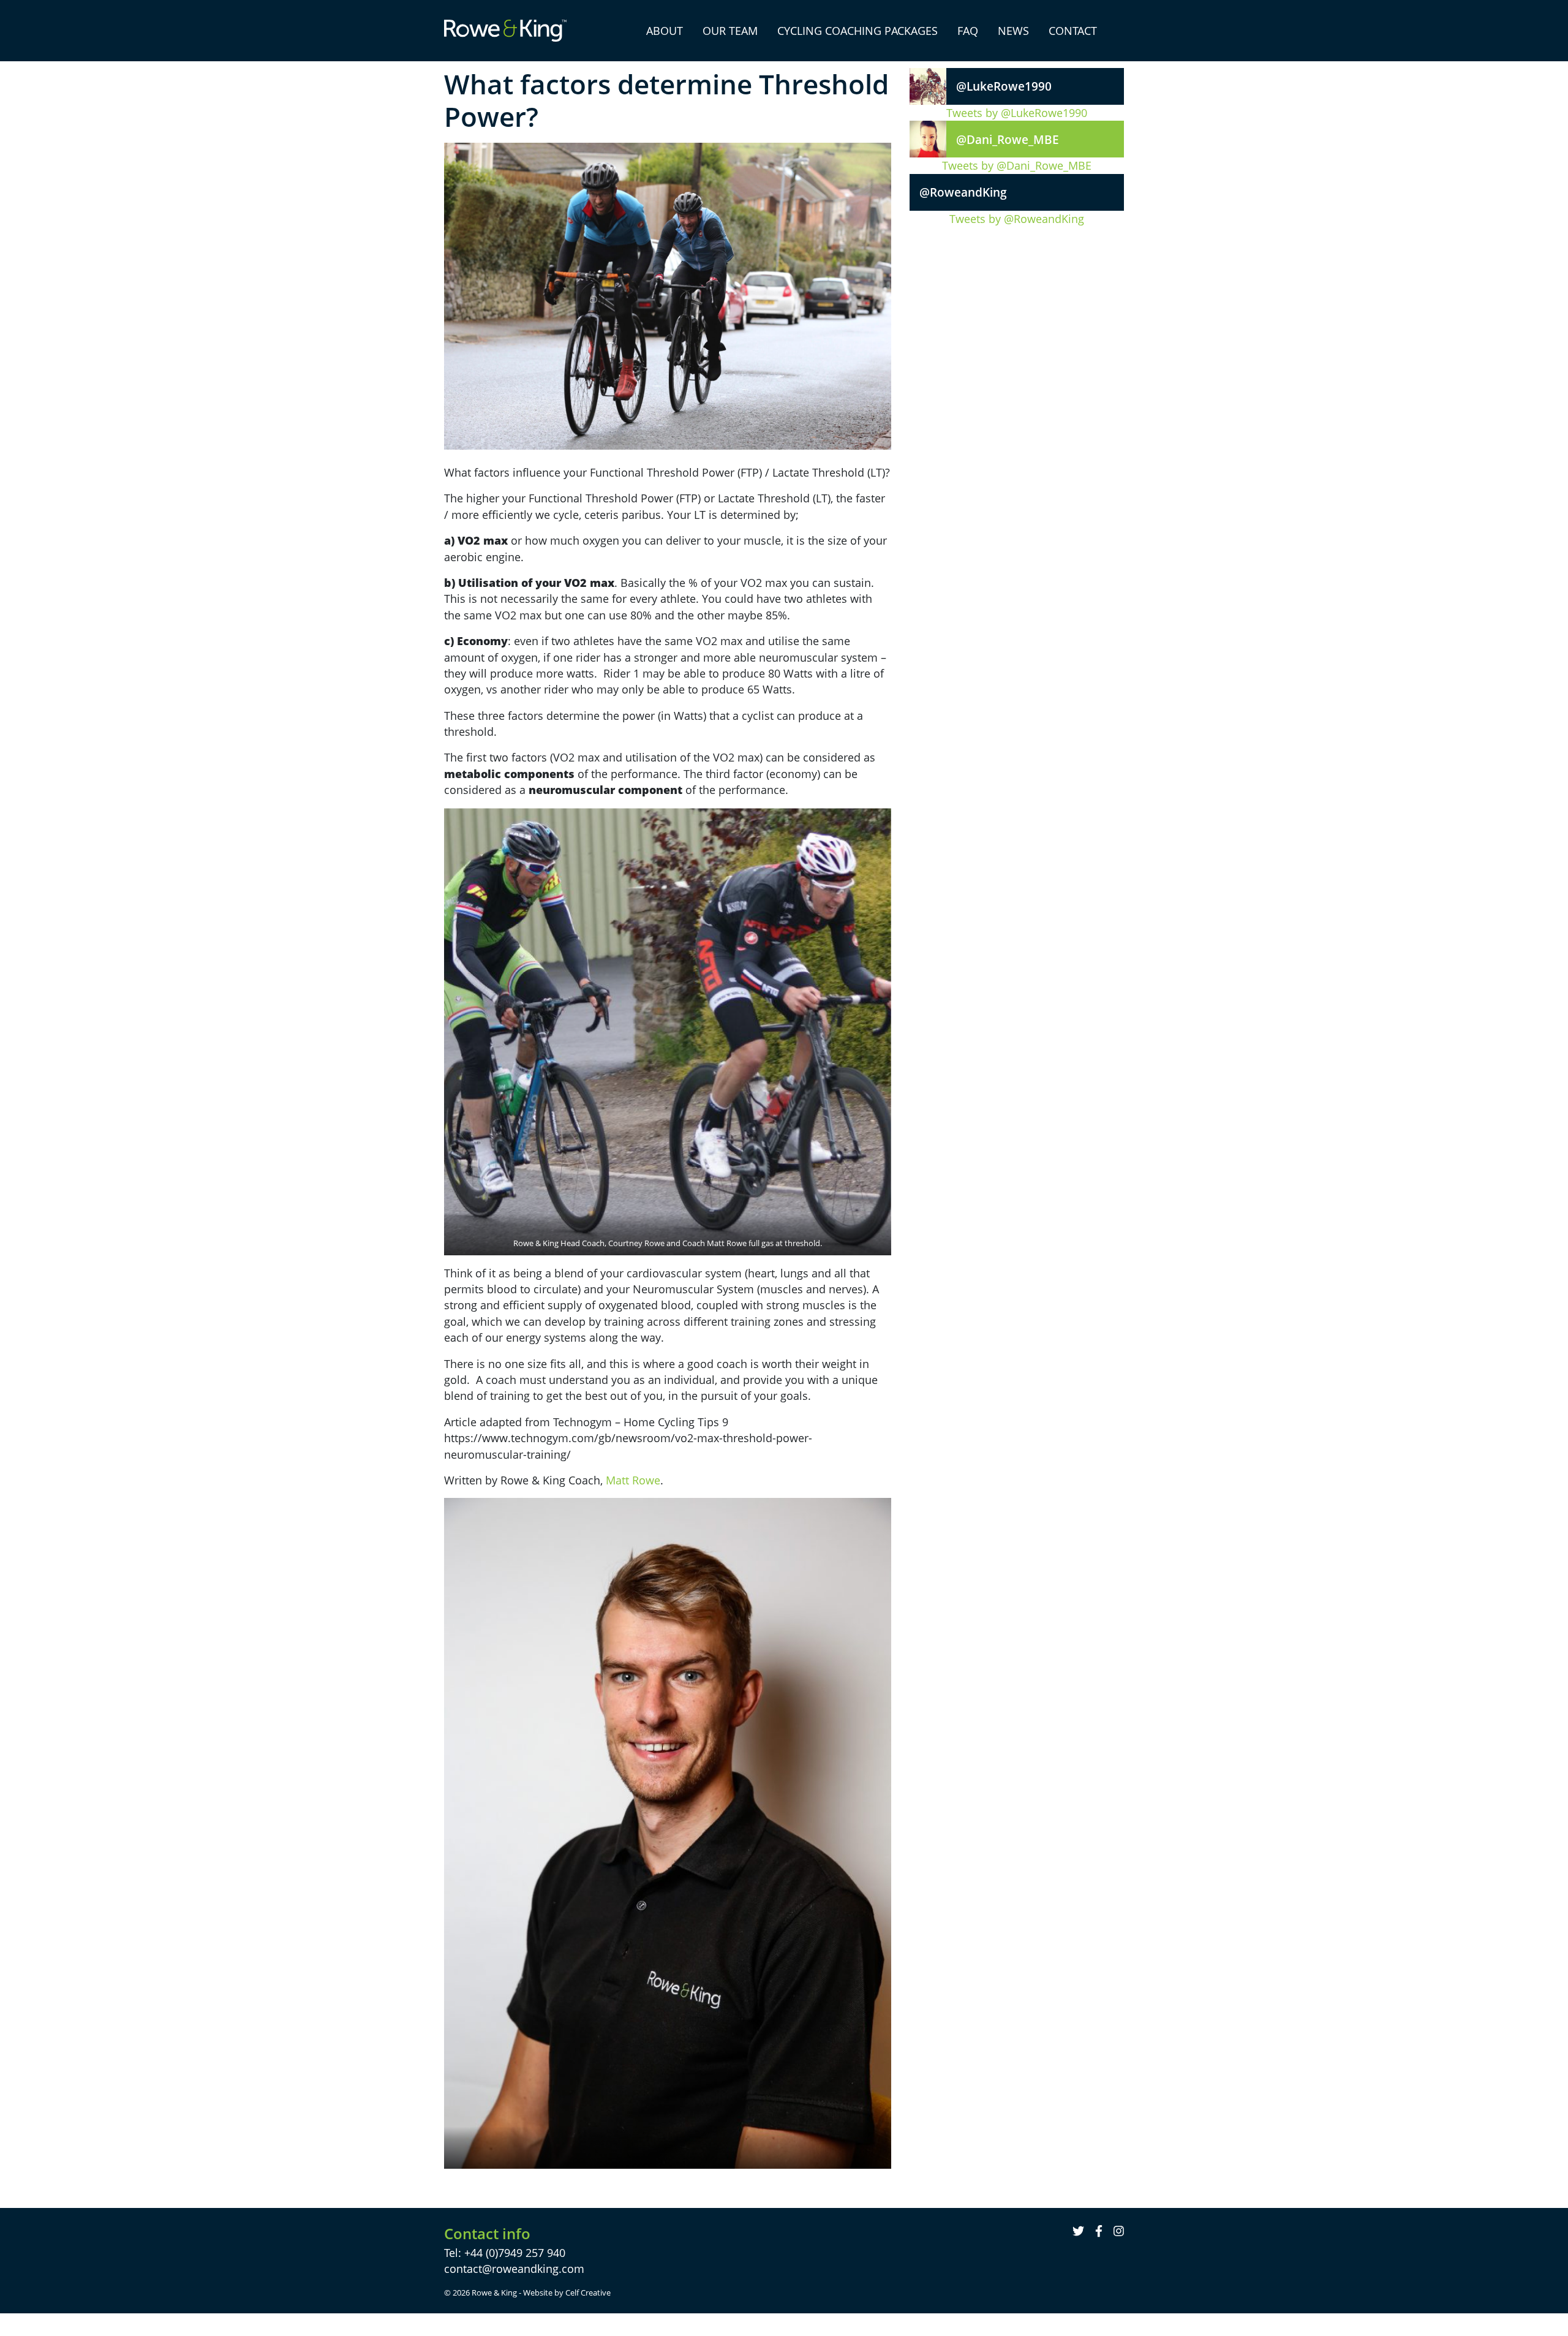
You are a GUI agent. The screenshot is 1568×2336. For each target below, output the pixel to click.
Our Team (730, 31)
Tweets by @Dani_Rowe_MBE (1017, 165)
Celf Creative (588, 2293)
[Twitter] (1080, 2231)
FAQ (968, 31)
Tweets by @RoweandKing (1017, 219)
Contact (1073, 31)
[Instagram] (1119, 2231)
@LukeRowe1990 (1004, 86)
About (665, 31)
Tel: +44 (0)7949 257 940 (505, 2253)
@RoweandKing (963, 192)
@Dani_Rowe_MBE (1008, 139)
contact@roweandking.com (514, 2269)
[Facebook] (1100, 2231)
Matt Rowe (633, 1480)
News (1013, 31)
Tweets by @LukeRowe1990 (1017, 113)
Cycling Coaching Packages (858, 31)
